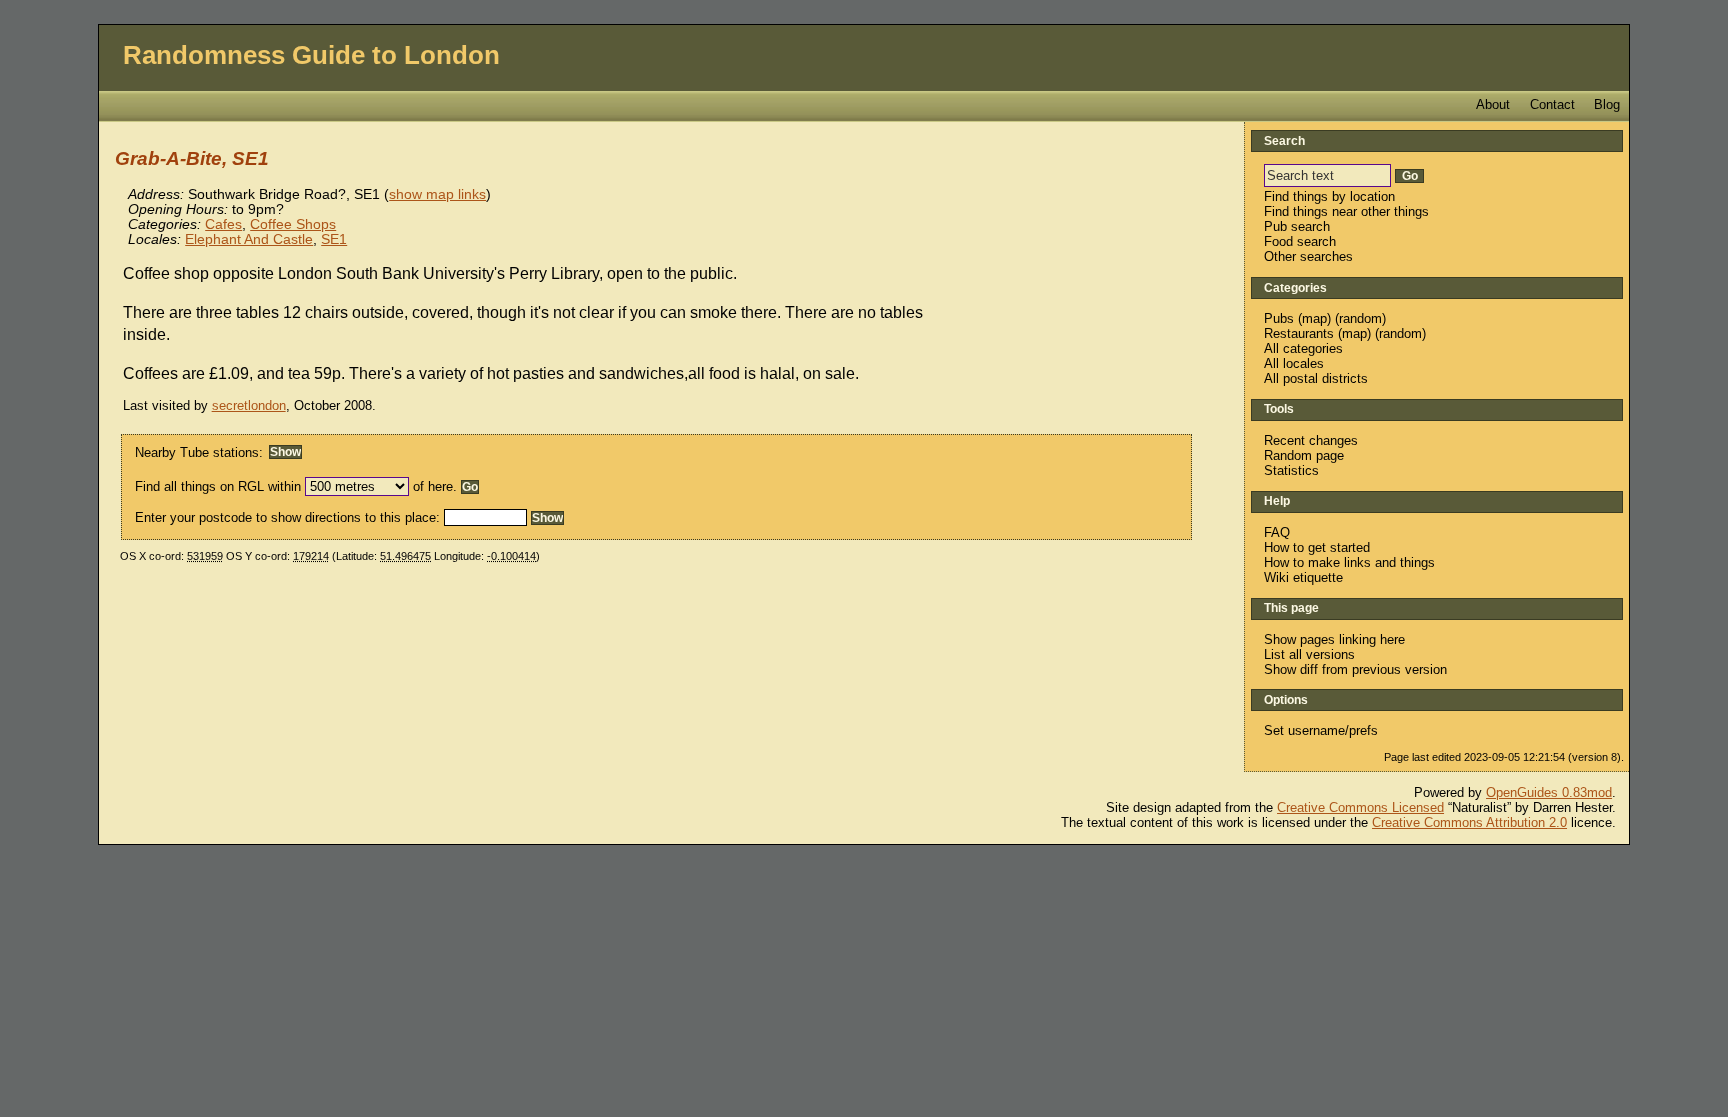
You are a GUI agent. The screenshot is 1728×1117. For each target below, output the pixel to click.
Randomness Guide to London (311, 55)
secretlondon (249, 405)
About (1493, 104)
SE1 (334, 239)
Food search (1300, 241)
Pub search (1297, 226)
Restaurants (1299, 333)
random (1360, 318)
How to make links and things (1349, 562)
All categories (1303, 348)
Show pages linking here (1334, 639)
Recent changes (1311, 440)
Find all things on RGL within (218, 486)
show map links (437, 194)
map (1314, 318)
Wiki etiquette (1303, 577)
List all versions (1309, 654)
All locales (1294, 363)
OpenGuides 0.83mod (1549, 792)
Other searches (1308, 256)
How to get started (1317, 547)
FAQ (1277, 532)
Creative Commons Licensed (1360, 807)
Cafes (223, 224)
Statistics (1291, 470)
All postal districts (1316, 378)
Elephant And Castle (249, 239)
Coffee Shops (293, 224)
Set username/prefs (1321, 730)
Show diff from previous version (1355, 669)
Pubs (1279, 318)
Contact (1552, 104)
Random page (1304, 455)
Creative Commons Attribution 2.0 (1469, 822)
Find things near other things (1346, 211)
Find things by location (1329, 196)
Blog (1607, 104)
